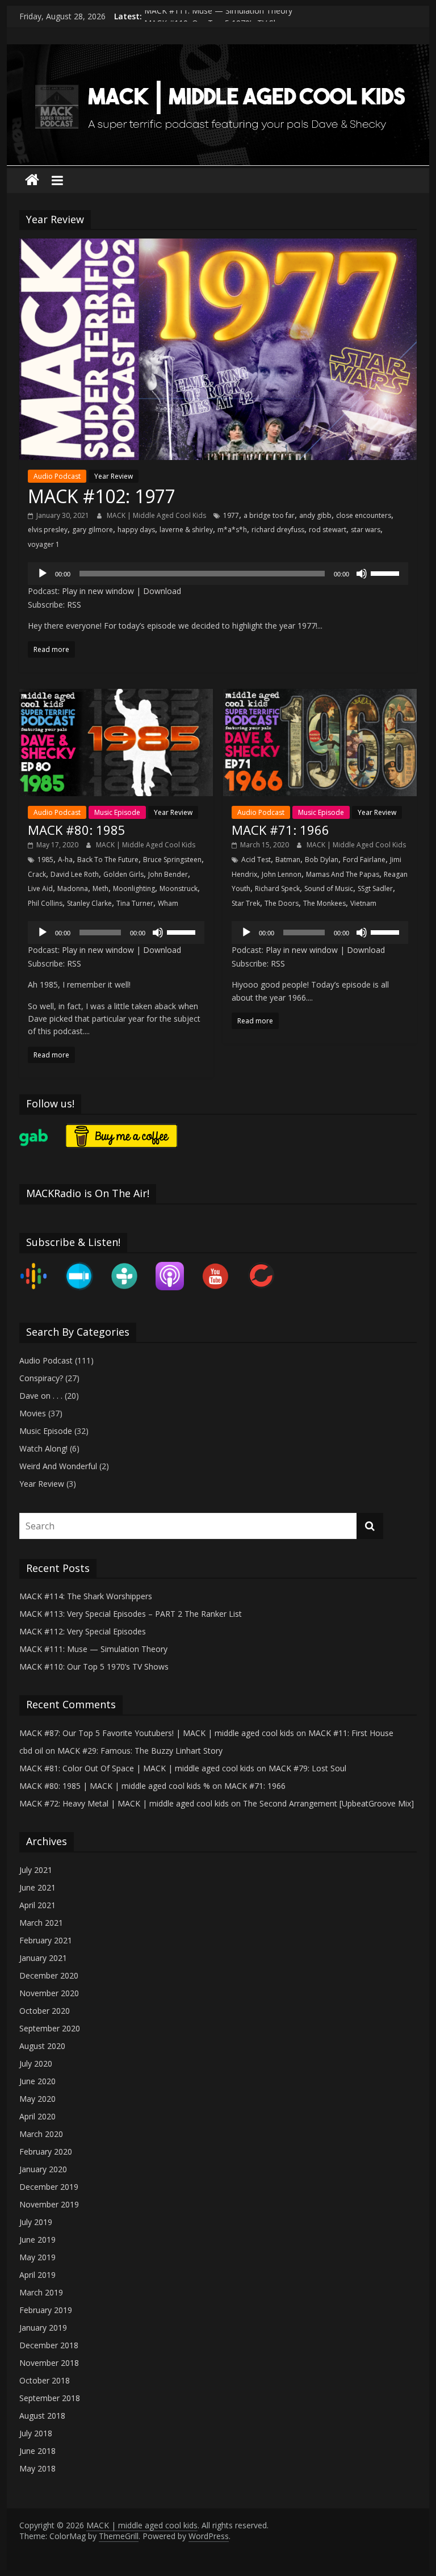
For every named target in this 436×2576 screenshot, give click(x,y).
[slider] (387, 572)
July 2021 (36, 1870)
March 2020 (41, 2134)
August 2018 (42, 2416)
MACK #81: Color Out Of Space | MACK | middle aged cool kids (137, 1768)
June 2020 (37, 2081)
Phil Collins (45, 903)
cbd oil (31, 1751)
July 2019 (36, 2222)
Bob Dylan (322, 860)
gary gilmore (93, 530)
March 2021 (41, 1923)
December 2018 (49, 2345)
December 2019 (49, 2187)
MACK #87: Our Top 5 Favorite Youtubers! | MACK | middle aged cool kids (157, 1733)
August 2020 (42, 2046)
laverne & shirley (186, 530)
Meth (100, 888)
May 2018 (37, 2468)
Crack (37, 874)
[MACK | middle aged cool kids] (218, 51)
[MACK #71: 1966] (320, 696)
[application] (218, 574)
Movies (33, 1413)
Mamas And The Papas (343, 874)
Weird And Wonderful (58, 1466)
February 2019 (46, 2310)
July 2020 (36, 2063)
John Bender (168, 874)
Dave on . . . (41, 1396)
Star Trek (246, 903)
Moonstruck (179, 888)
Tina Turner (135, 903)
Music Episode (117, 812)
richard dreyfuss (278, 530)
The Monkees (324, 903)
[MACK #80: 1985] (116, 696)
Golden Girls (123, 874)
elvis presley (48, 530)
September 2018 (50, 2398)
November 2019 (49, 2204)
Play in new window (98, 591)
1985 (45, 860)
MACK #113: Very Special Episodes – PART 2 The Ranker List (131, 1614)
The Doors (282, 903)
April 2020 (37, 2116)
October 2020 (45, 2011)
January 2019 (43, 2328)
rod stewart (328, 530)
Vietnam (363, 903)
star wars (366, 530)
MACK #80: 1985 (77, 830)
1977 (231, 515)
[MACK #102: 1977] (218, 245)
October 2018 (45, 2380)
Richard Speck (277, 888)
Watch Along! (43, 1448)
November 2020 (49, 1993)
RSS (74, 605)
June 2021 (37, 1887)
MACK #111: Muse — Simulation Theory (218, 16)
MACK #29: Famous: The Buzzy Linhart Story (140, 1751)
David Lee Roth (75, 874)
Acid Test (256, 860)
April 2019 (37, 2275)
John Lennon (282, 874)
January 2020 (43, 2169)
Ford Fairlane (364, 860)
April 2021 (37, 1905)
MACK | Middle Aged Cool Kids (157, 515)
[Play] (43, 574)
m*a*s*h (232, 530)
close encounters (364, 515)
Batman (288, 860)
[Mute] (362, 574)
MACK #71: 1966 (280, 830)
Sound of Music (329, 888)
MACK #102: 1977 (102, 496)
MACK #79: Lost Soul (307, 1768)
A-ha (65, 860)
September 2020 (50, 2028)
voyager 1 (44, 544)
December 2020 (49, 1975)
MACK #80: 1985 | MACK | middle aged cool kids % (115, 1786)
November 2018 (49, 2363)
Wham (168, 903)
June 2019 (37, 2240)
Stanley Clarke (89, 903)
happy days (136, 530)
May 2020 (37, 2099)
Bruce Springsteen (172, 860)
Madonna (73, 888)
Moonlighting (134, 888)
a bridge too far (269, 515)
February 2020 (46, 2151)
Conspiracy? (41, 1378)
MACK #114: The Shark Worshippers (86, 1596)
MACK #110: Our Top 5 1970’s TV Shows (94, 1667)
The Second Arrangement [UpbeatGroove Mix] (328, 1803)
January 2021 (43, 1958)
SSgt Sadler (375, 888)
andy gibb (315, 515)
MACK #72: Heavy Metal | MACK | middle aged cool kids (124, 1803)
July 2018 (36, 2433)
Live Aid (40, 888)
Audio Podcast (57, 476)
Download (162, 591)
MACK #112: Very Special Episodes (83, 1631)
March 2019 (41, 2292)
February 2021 (46, 1940)
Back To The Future (108, 860)
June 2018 (37, 2451)
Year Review (114, 476)
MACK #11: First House (351, 1733)
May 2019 (37, 2257)
